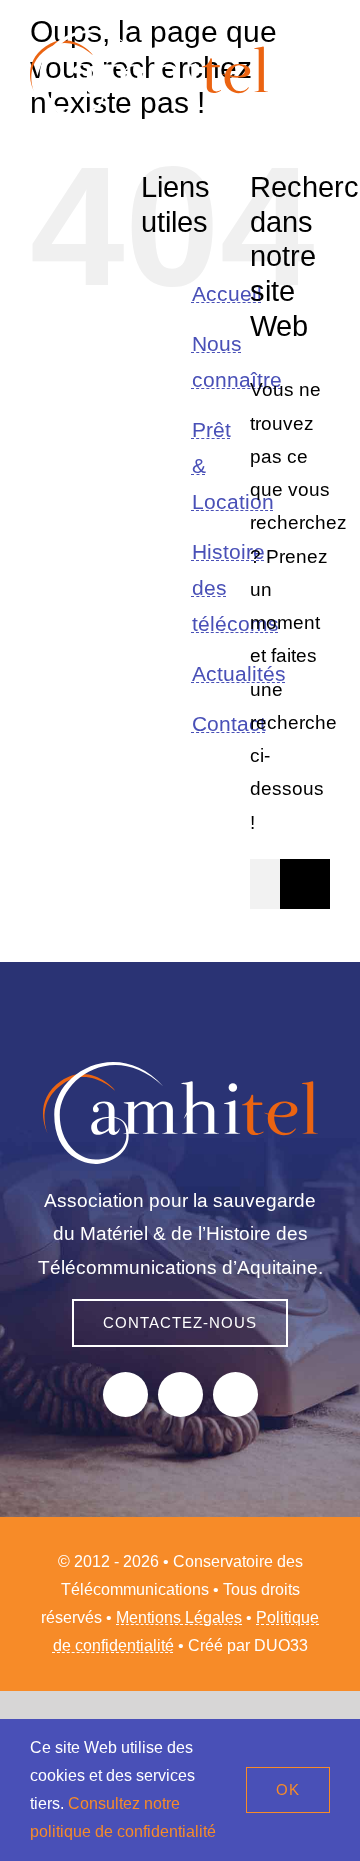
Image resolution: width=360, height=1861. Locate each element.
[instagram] (180, 1394)
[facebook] (125, 1394)
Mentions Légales (179, 1617)
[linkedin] (235, 1394)
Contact (229, 723)
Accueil (227, 293)
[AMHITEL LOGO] (180, 1071)
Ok (288, 1789)
